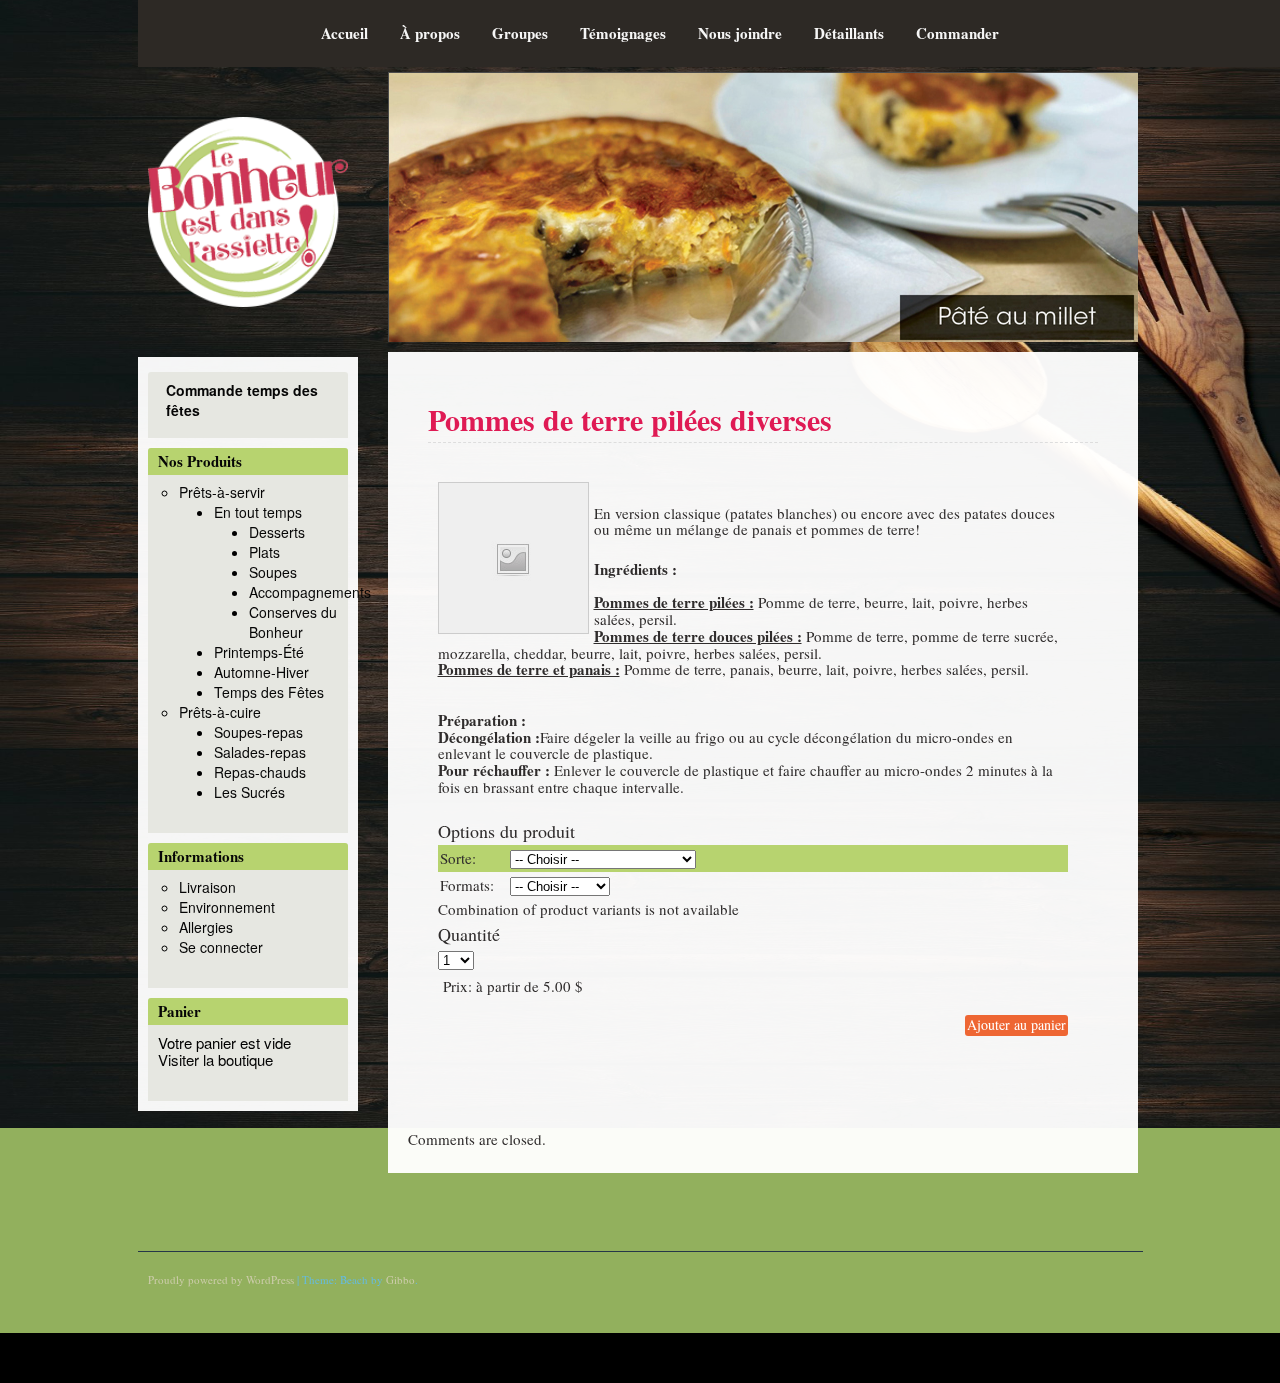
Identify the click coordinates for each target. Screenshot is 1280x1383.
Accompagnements (310, 592)
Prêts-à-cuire (220, 712)
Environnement (227, 907)
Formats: (467, 885)
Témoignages (623, 33)
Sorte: (458, 858)
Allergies (206, 927)
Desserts (277, 532)
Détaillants (849, 33)
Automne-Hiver (261, 672)
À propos (430, 33)
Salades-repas (260, 752)
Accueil (344, 33)
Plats (264, 552)
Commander (957, 33)
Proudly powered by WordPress (221, 1279)
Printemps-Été (259, 652)
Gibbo (400, 1279)
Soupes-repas (258, 732)
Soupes (273, 572)
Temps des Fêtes (269, 692)
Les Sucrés (249, 792)
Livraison (207, 887)
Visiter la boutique (215, 1059)
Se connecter (221, 947)
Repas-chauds (260, 772)
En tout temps (258, 512)
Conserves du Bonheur (293, 622)
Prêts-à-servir (222, 492)
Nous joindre (740, 33)
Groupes (520, 33)
